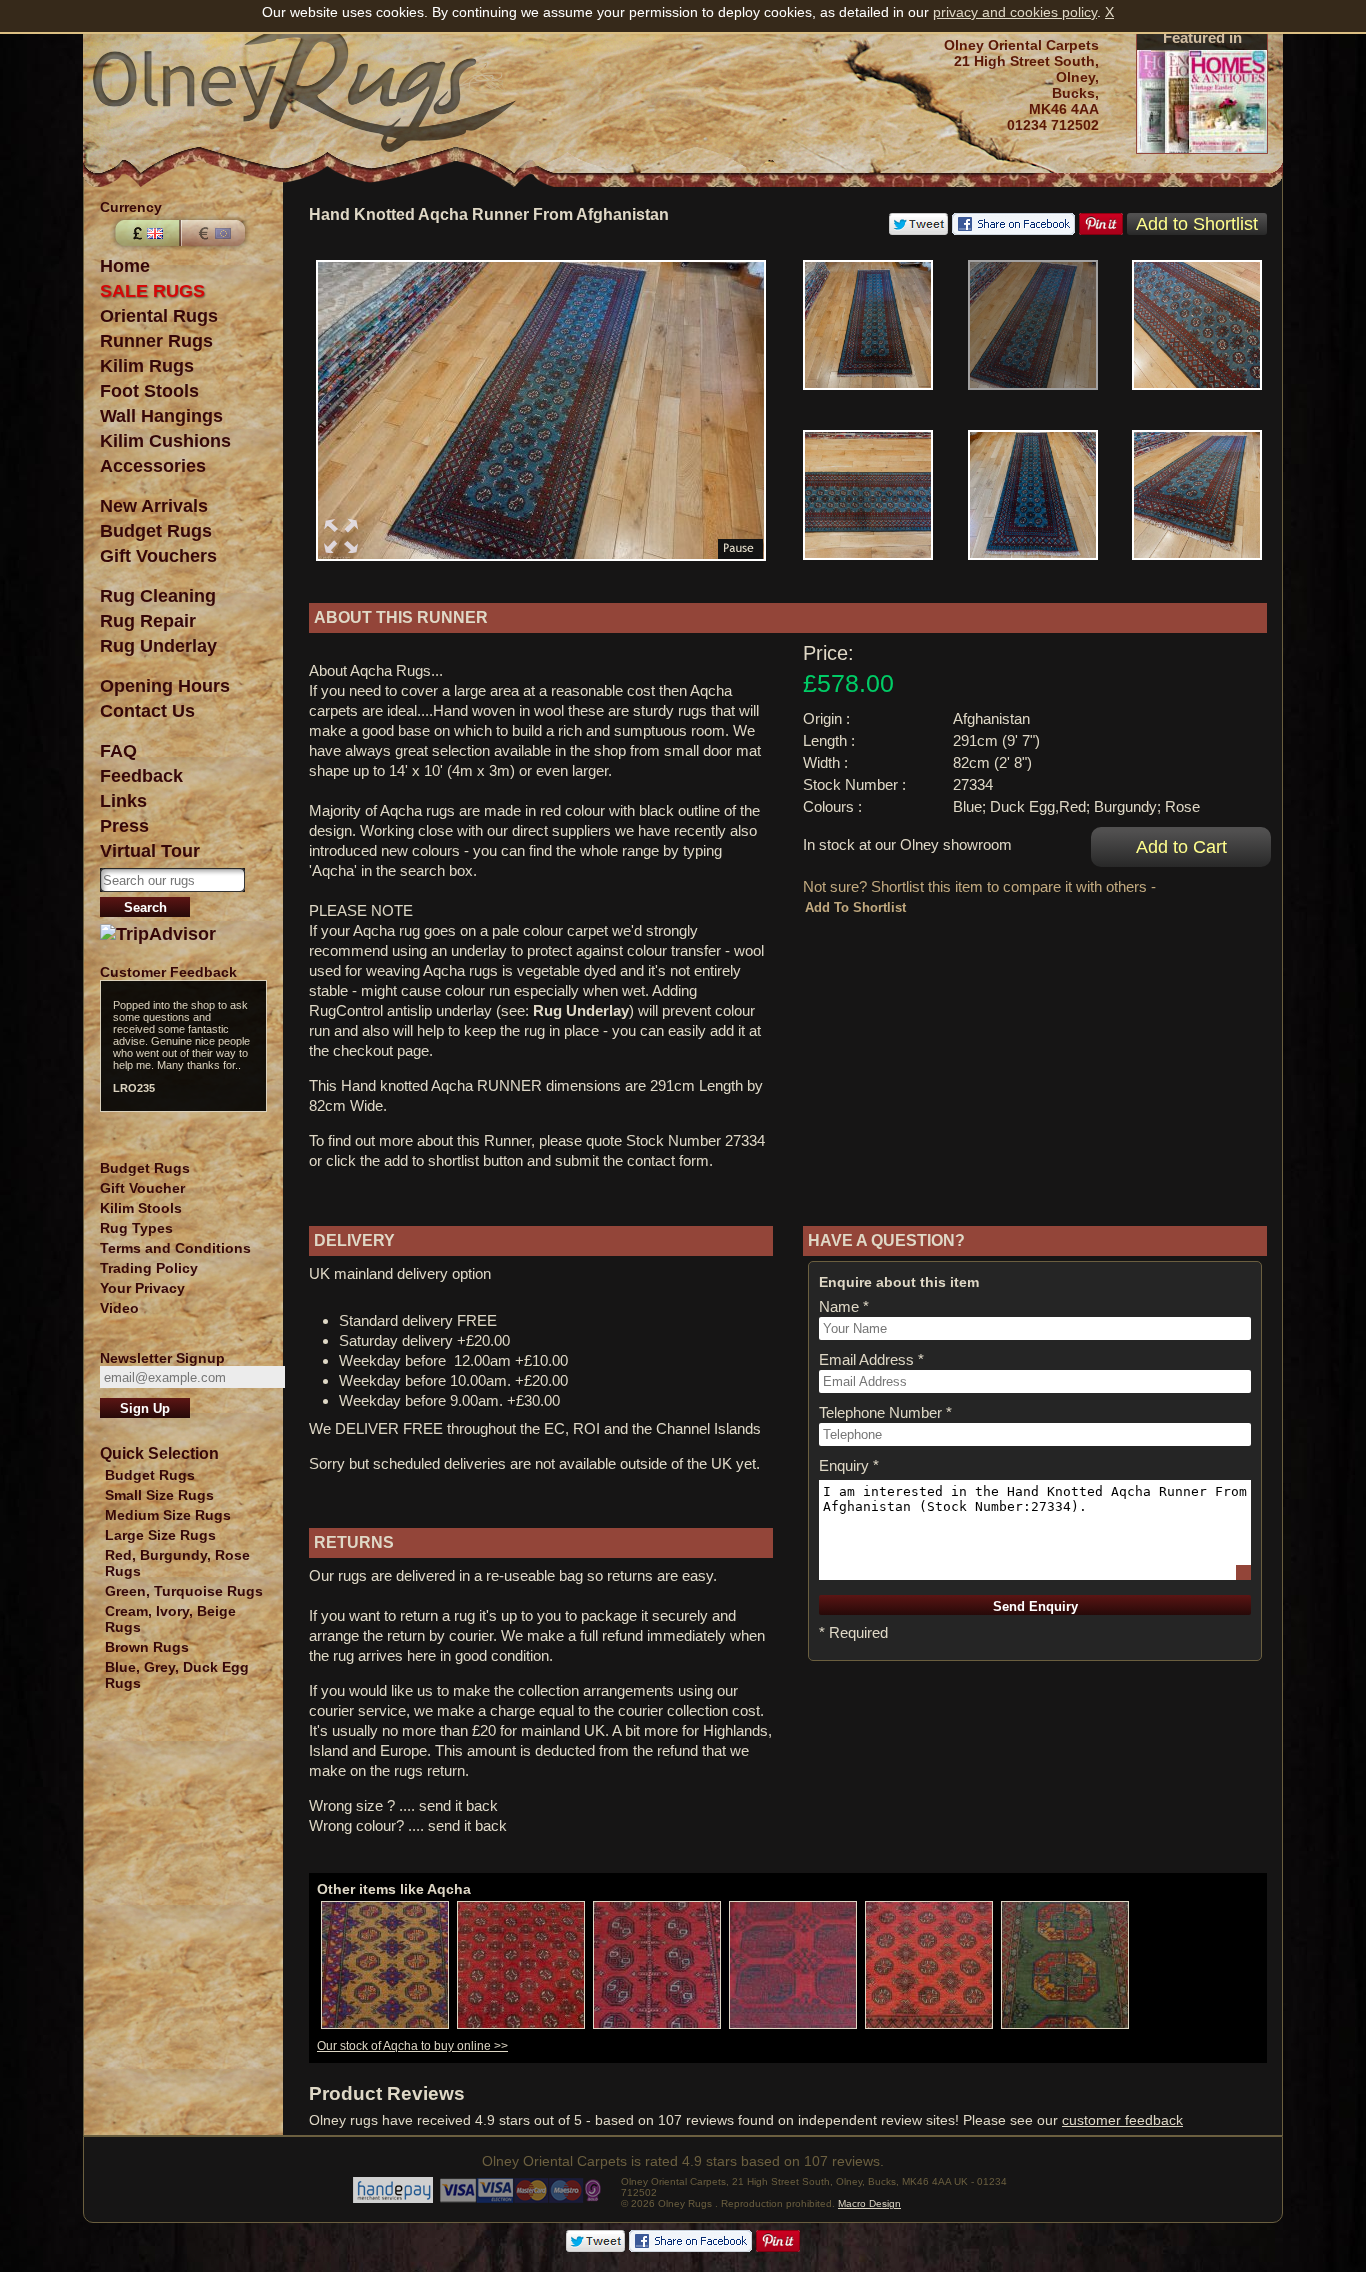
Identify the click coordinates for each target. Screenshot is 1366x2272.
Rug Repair (148, 621)
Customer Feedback (168, 972)
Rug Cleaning (158, 596)
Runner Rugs (156, 341)
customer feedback (1122, 2120)
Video (119, 1308)
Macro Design (869, 2203)
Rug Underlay (158, 646)
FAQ (118, 751)
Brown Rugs (147, 1647)
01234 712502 (1053, 125)
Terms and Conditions (175, 1248)
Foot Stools (149, 391)
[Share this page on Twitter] (918, 230)
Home (125, 266)
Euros (215, 233)
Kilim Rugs (147, 366)
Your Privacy (142, 1288)
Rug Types (136, 1228)
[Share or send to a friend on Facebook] (1013, 230)
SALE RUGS (152, 291)
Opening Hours (165, 686)
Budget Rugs (156, 531)
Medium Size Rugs (168, 1515)
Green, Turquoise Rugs (184, 1591)
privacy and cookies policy (1015, 12)
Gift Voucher (142, 1188)
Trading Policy (149, 1268)
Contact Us (147, 711)
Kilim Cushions (165, 441)
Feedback (141, 776)
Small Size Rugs (159, 1495)
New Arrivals (154, 506)
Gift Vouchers (158, 556)
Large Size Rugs (160, 1535)
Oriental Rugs (159, 316)
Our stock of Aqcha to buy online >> (412, 2046)
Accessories (153, 466)
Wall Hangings (161, 416)
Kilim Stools (141, 1208)
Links (123, 801)
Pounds (145, 233)
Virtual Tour (150, 851)
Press (124, 826)
